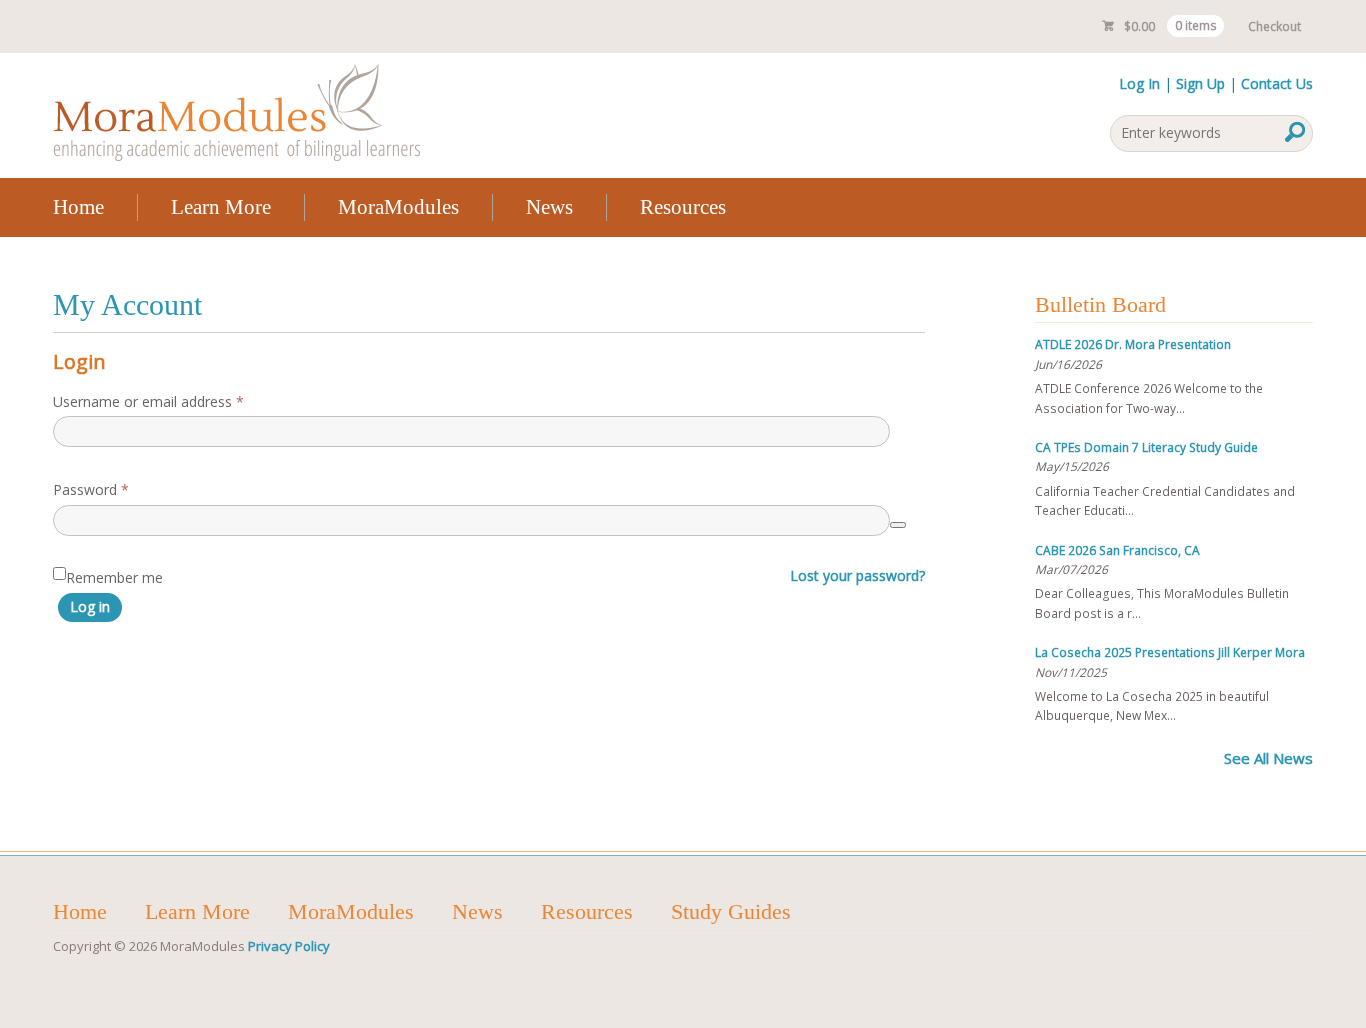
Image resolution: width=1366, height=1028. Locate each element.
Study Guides (731, 911)
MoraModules (398, 207)
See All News (1268, 758)
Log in (90, 606)
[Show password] (898, 525)
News (549, 207)
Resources (683, 207)
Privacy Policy (289, 946)
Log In (1139, 83)
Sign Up (1200, 83)
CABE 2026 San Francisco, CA (1117, 550)
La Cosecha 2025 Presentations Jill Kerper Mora (1170, 652)
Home (78, 207)
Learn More (221, 207)
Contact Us (1277, 83)
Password (119, 489)
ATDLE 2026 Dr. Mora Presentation (1133, 344)
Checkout (1274, 26)
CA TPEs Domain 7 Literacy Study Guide (1146, 447)
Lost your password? (857, 575)
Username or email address (176, 401)
